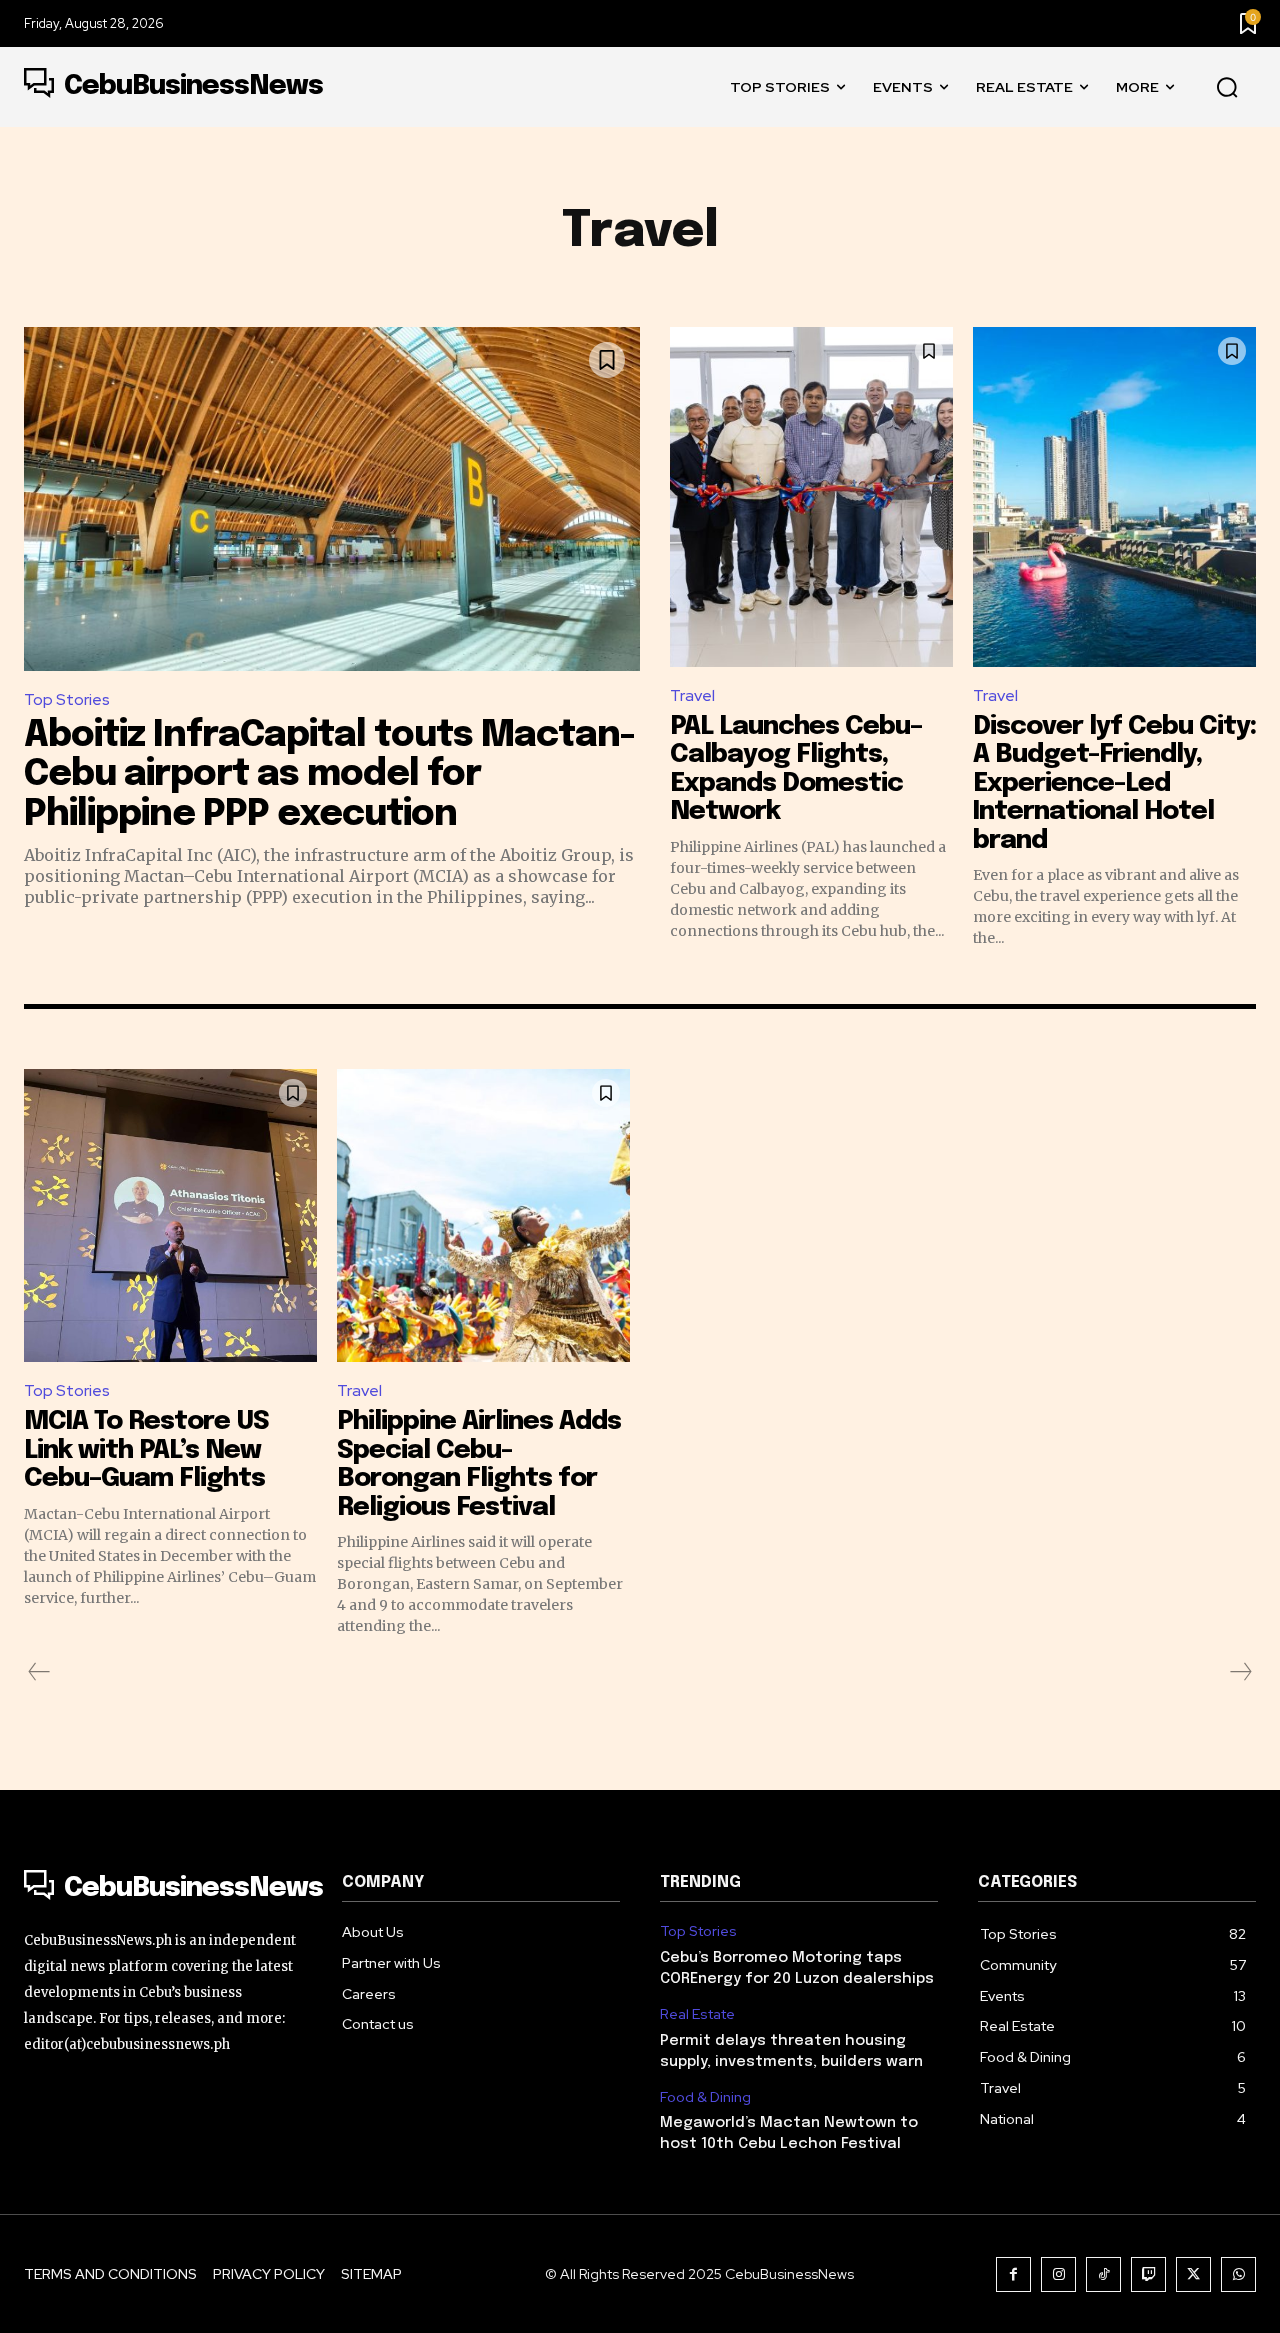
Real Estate (697, 2014)
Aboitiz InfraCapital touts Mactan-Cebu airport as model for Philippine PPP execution (329, 775)
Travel (692, 695)
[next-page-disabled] (1240, 1672)
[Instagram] (1058, 2274)
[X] (1193, 2274)
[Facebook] (1013, 2274)
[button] (1227, 88)
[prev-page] (39, 1672)
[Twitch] (1148, 2274)
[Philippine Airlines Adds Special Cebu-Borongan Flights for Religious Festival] (483, 1215)
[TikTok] (1103, 2274)
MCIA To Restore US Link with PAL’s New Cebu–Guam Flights (146, 1450)
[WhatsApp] (1238, 2274)
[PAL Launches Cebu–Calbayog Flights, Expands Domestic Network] (811, 497)
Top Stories (67, 699)
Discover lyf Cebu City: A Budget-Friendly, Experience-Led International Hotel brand (1114, 783)
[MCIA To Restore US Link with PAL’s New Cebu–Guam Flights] (170, 1215)
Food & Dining (705, 2097)
